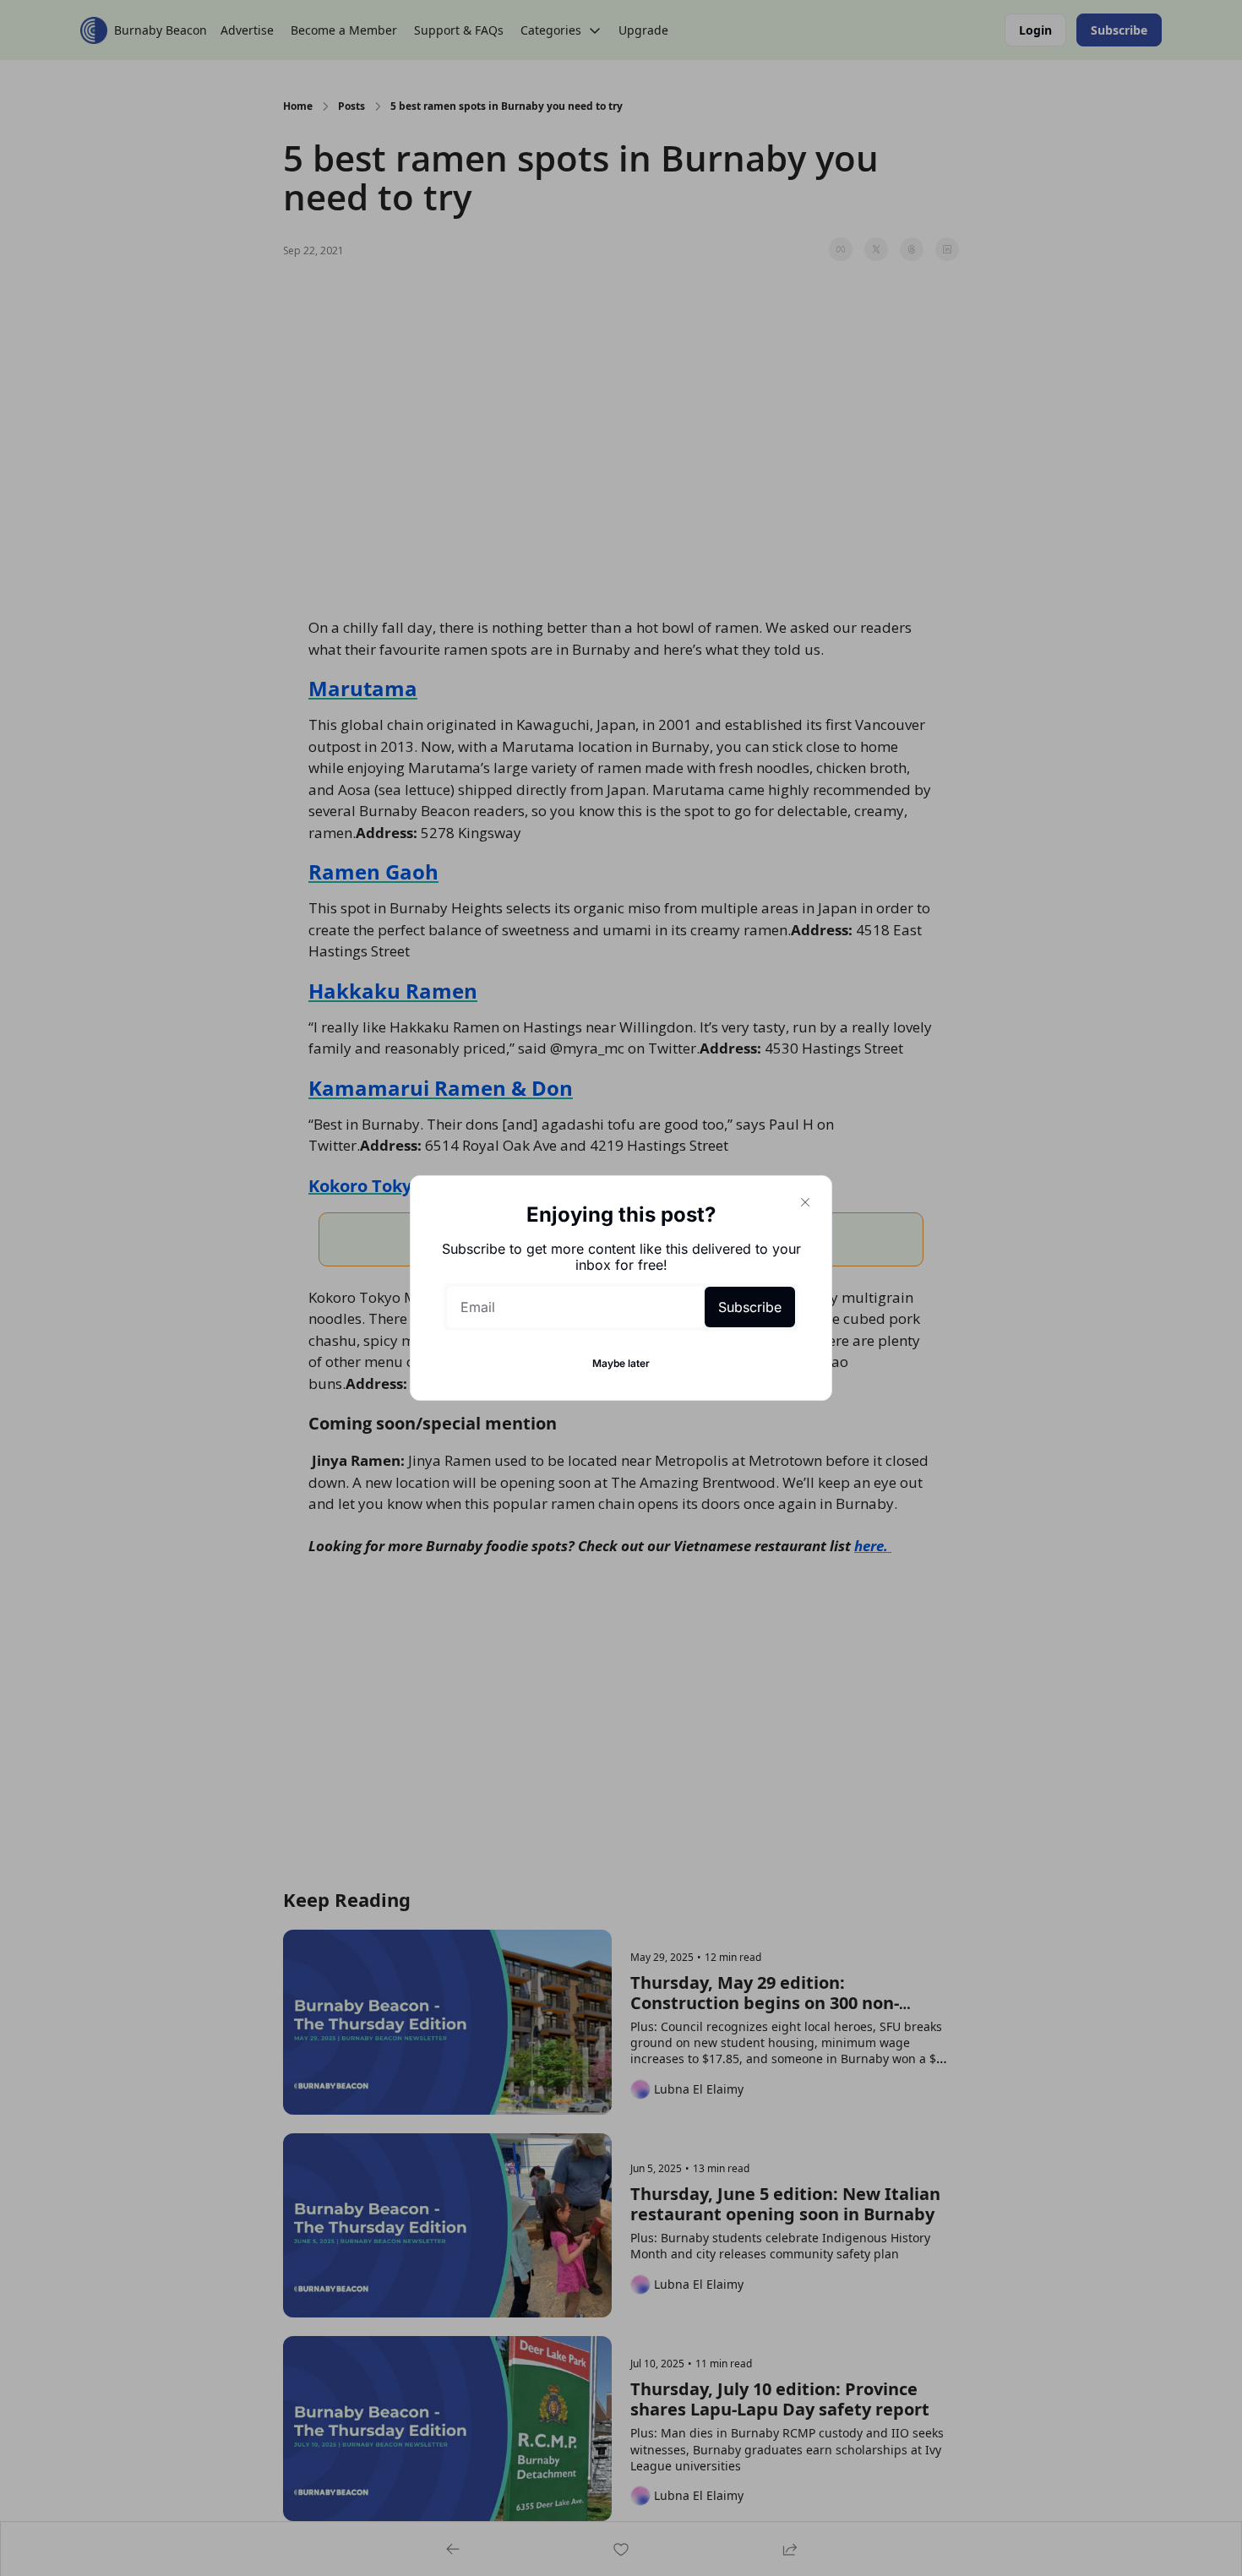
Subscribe (750, 1307)
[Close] (805, 1202)
